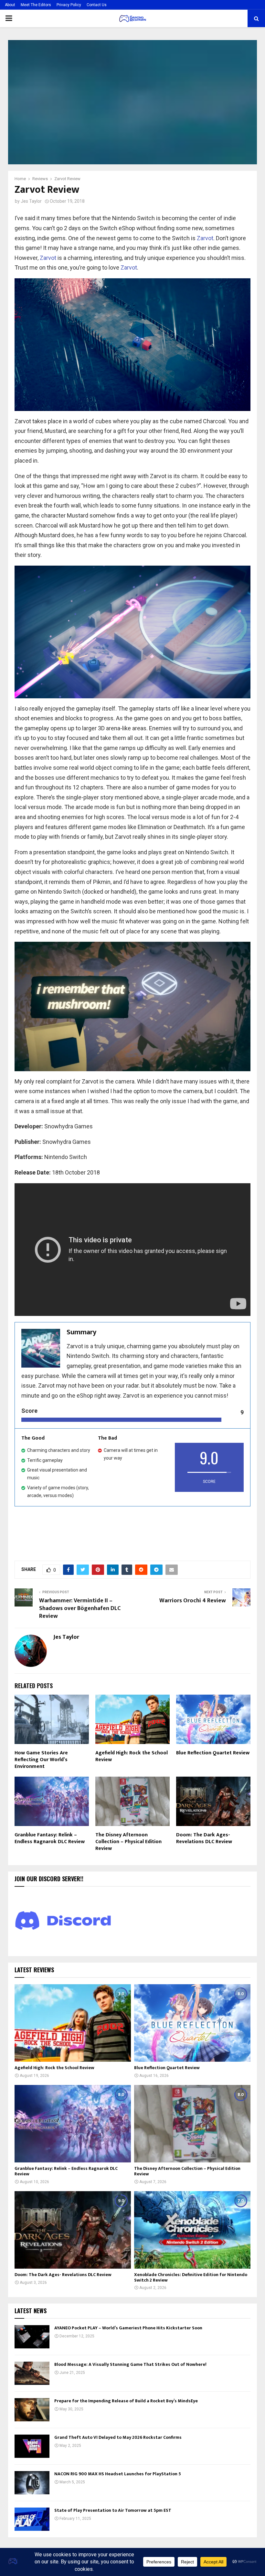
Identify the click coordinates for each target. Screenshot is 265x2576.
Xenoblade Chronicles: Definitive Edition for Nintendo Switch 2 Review (191, 2277)
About (10, 5)
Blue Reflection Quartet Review (213, 1753)
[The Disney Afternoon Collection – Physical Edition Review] (192, 2124)
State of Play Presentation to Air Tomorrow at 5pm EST (113, 2510)
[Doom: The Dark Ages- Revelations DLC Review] (73, 2230)
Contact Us (97, 5)
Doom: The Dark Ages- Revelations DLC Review (204, 1838)
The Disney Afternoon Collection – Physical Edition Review (128, 1842)
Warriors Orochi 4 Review (193, 1601)
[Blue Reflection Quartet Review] (192, 2023)
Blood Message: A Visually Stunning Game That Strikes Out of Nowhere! (130, 2364)
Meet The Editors (36, 5)
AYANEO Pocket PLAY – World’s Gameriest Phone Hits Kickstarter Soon (128, 2328)
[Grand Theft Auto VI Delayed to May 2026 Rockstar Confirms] (32, 2446)
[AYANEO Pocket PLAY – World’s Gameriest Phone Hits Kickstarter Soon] (32, 2337)
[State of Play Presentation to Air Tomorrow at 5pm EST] (32, 2519)
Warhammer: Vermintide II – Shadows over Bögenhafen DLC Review (80, 1608)
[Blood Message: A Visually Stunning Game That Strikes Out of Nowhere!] (32, 2373)
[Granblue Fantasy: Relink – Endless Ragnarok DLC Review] (73, 2124)
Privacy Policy (69, 5)
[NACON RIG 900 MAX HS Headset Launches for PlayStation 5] (32, 2483)
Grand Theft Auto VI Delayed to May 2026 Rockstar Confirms (118, 2437)
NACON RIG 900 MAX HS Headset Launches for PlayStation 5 (118, 2474)
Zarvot (205, 238)
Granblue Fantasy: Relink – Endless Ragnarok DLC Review (50, 1838)
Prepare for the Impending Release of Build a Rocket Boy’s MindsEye (126, 2401)
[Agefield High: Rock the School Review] (73, 2023)
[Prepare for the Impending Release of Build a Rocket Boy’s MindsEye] (32, 2410)
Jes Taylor (31, 201)
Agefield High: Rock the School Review (132, 1756)
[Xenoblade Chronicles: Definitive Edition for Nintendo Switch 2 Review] (192, 2230)
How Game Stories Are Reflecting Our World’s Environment (41, 1760)
